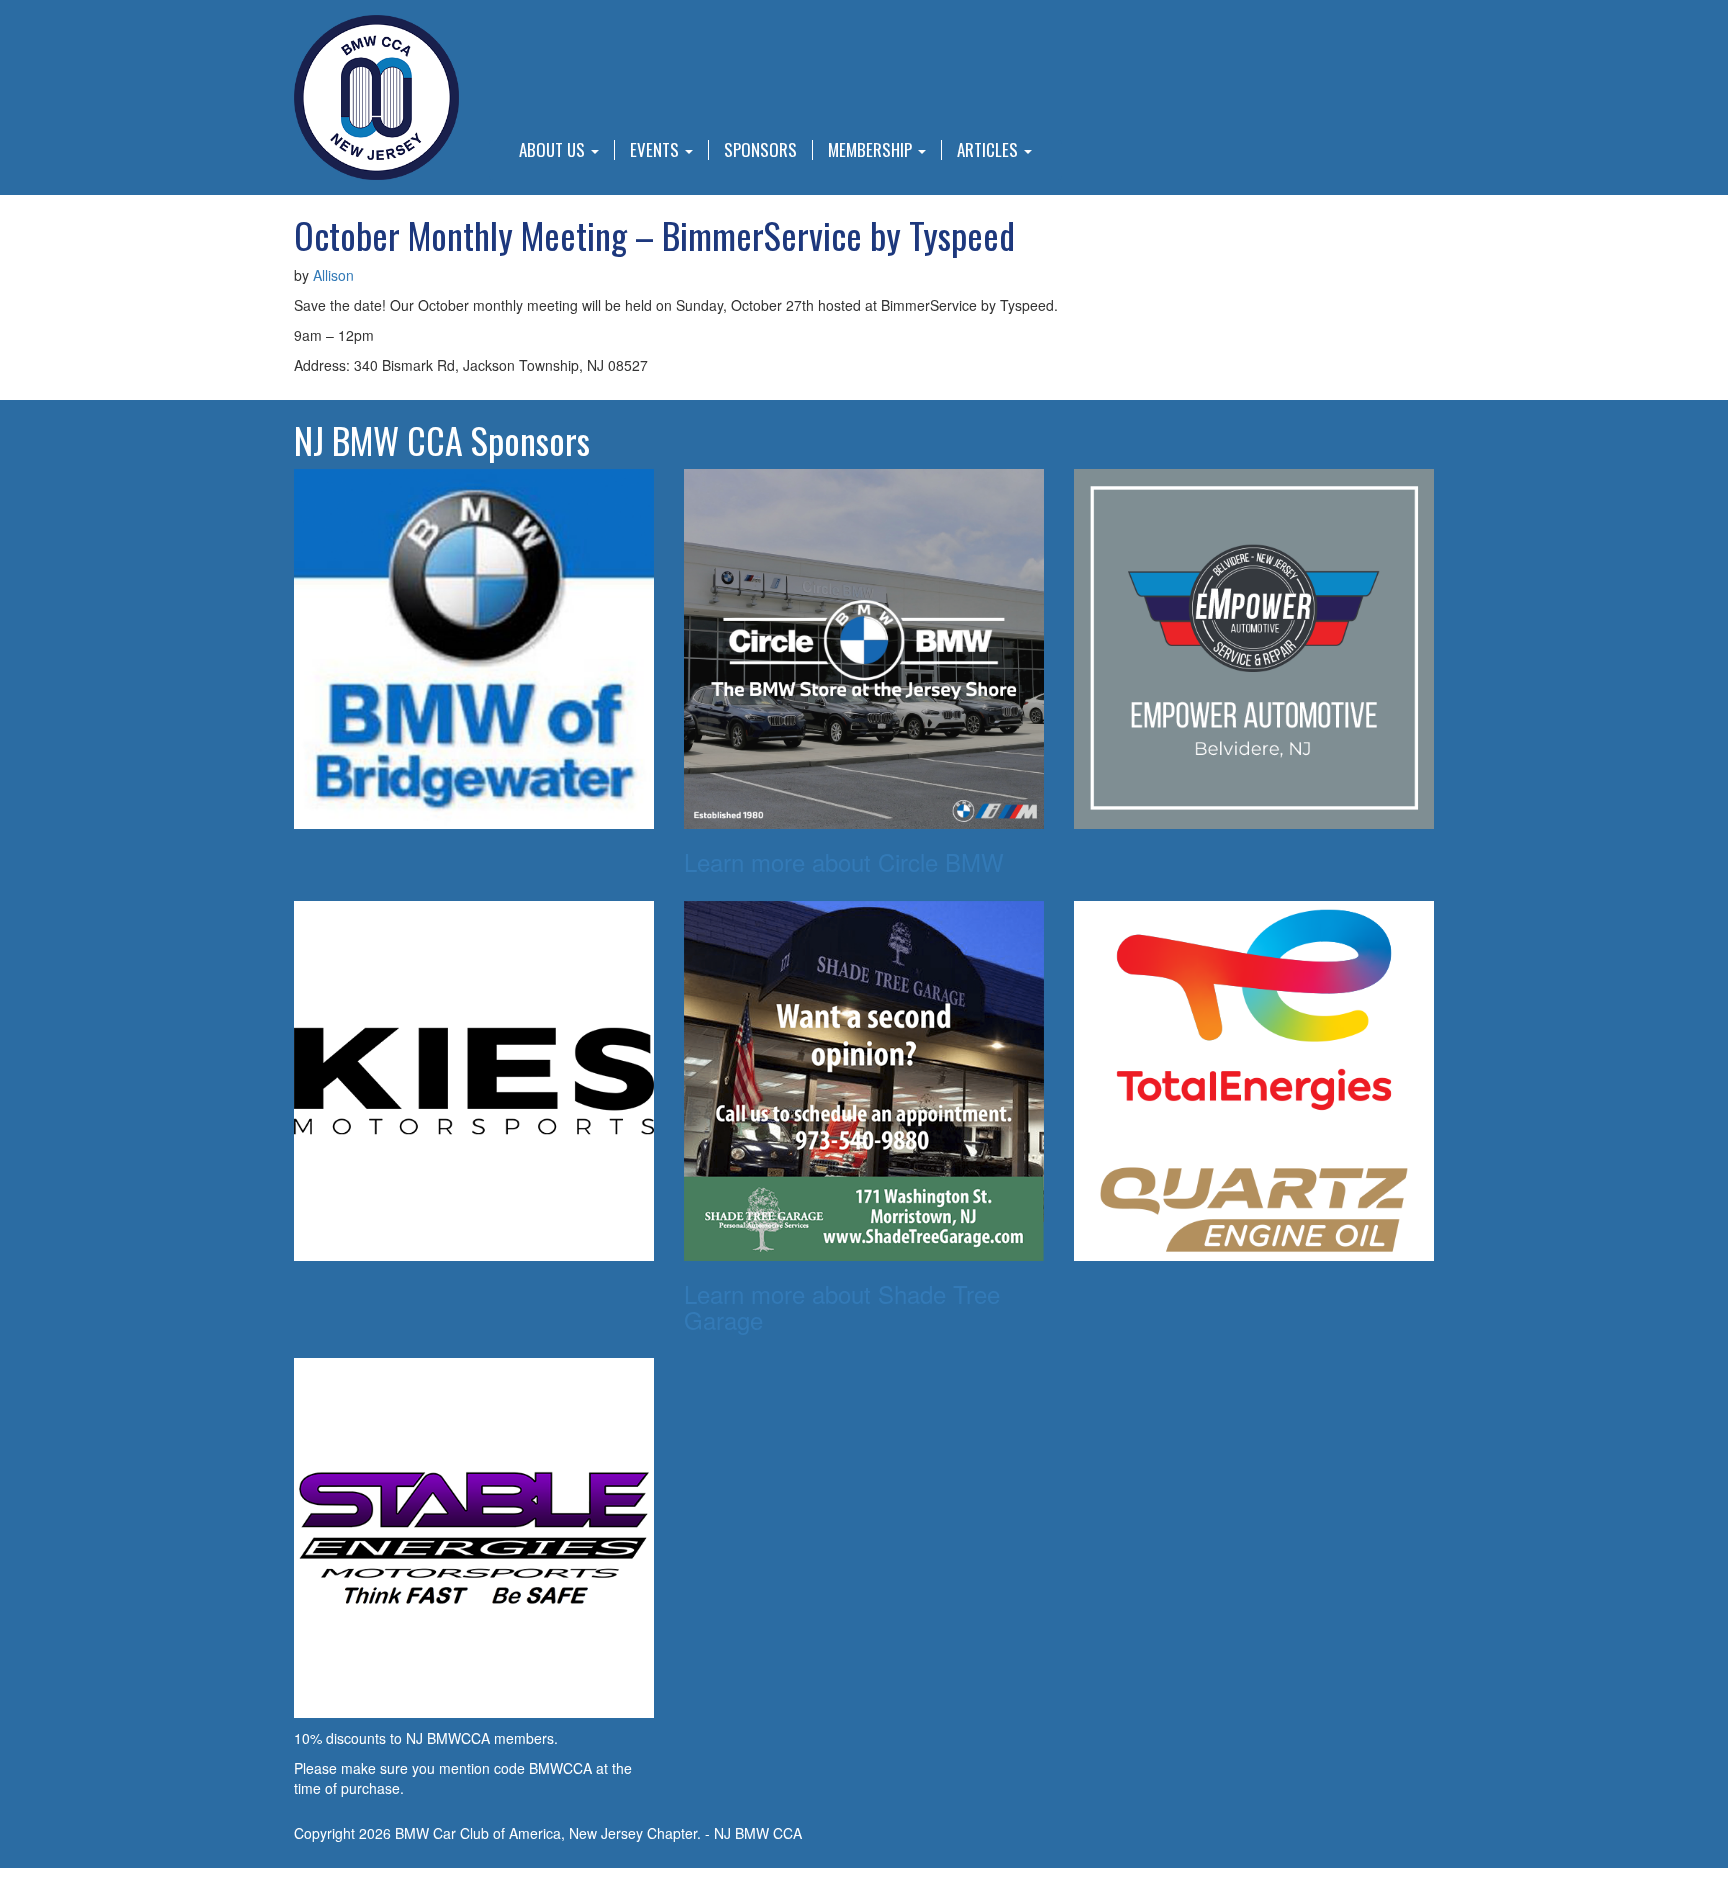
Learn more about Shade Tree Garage (842, 1306)
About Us (554, 150)
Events (656, 150)
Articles (989, 150)
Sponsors (760, 150)
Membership (872, 150)
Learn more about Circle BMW (844, 861)
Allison (333, 275)
